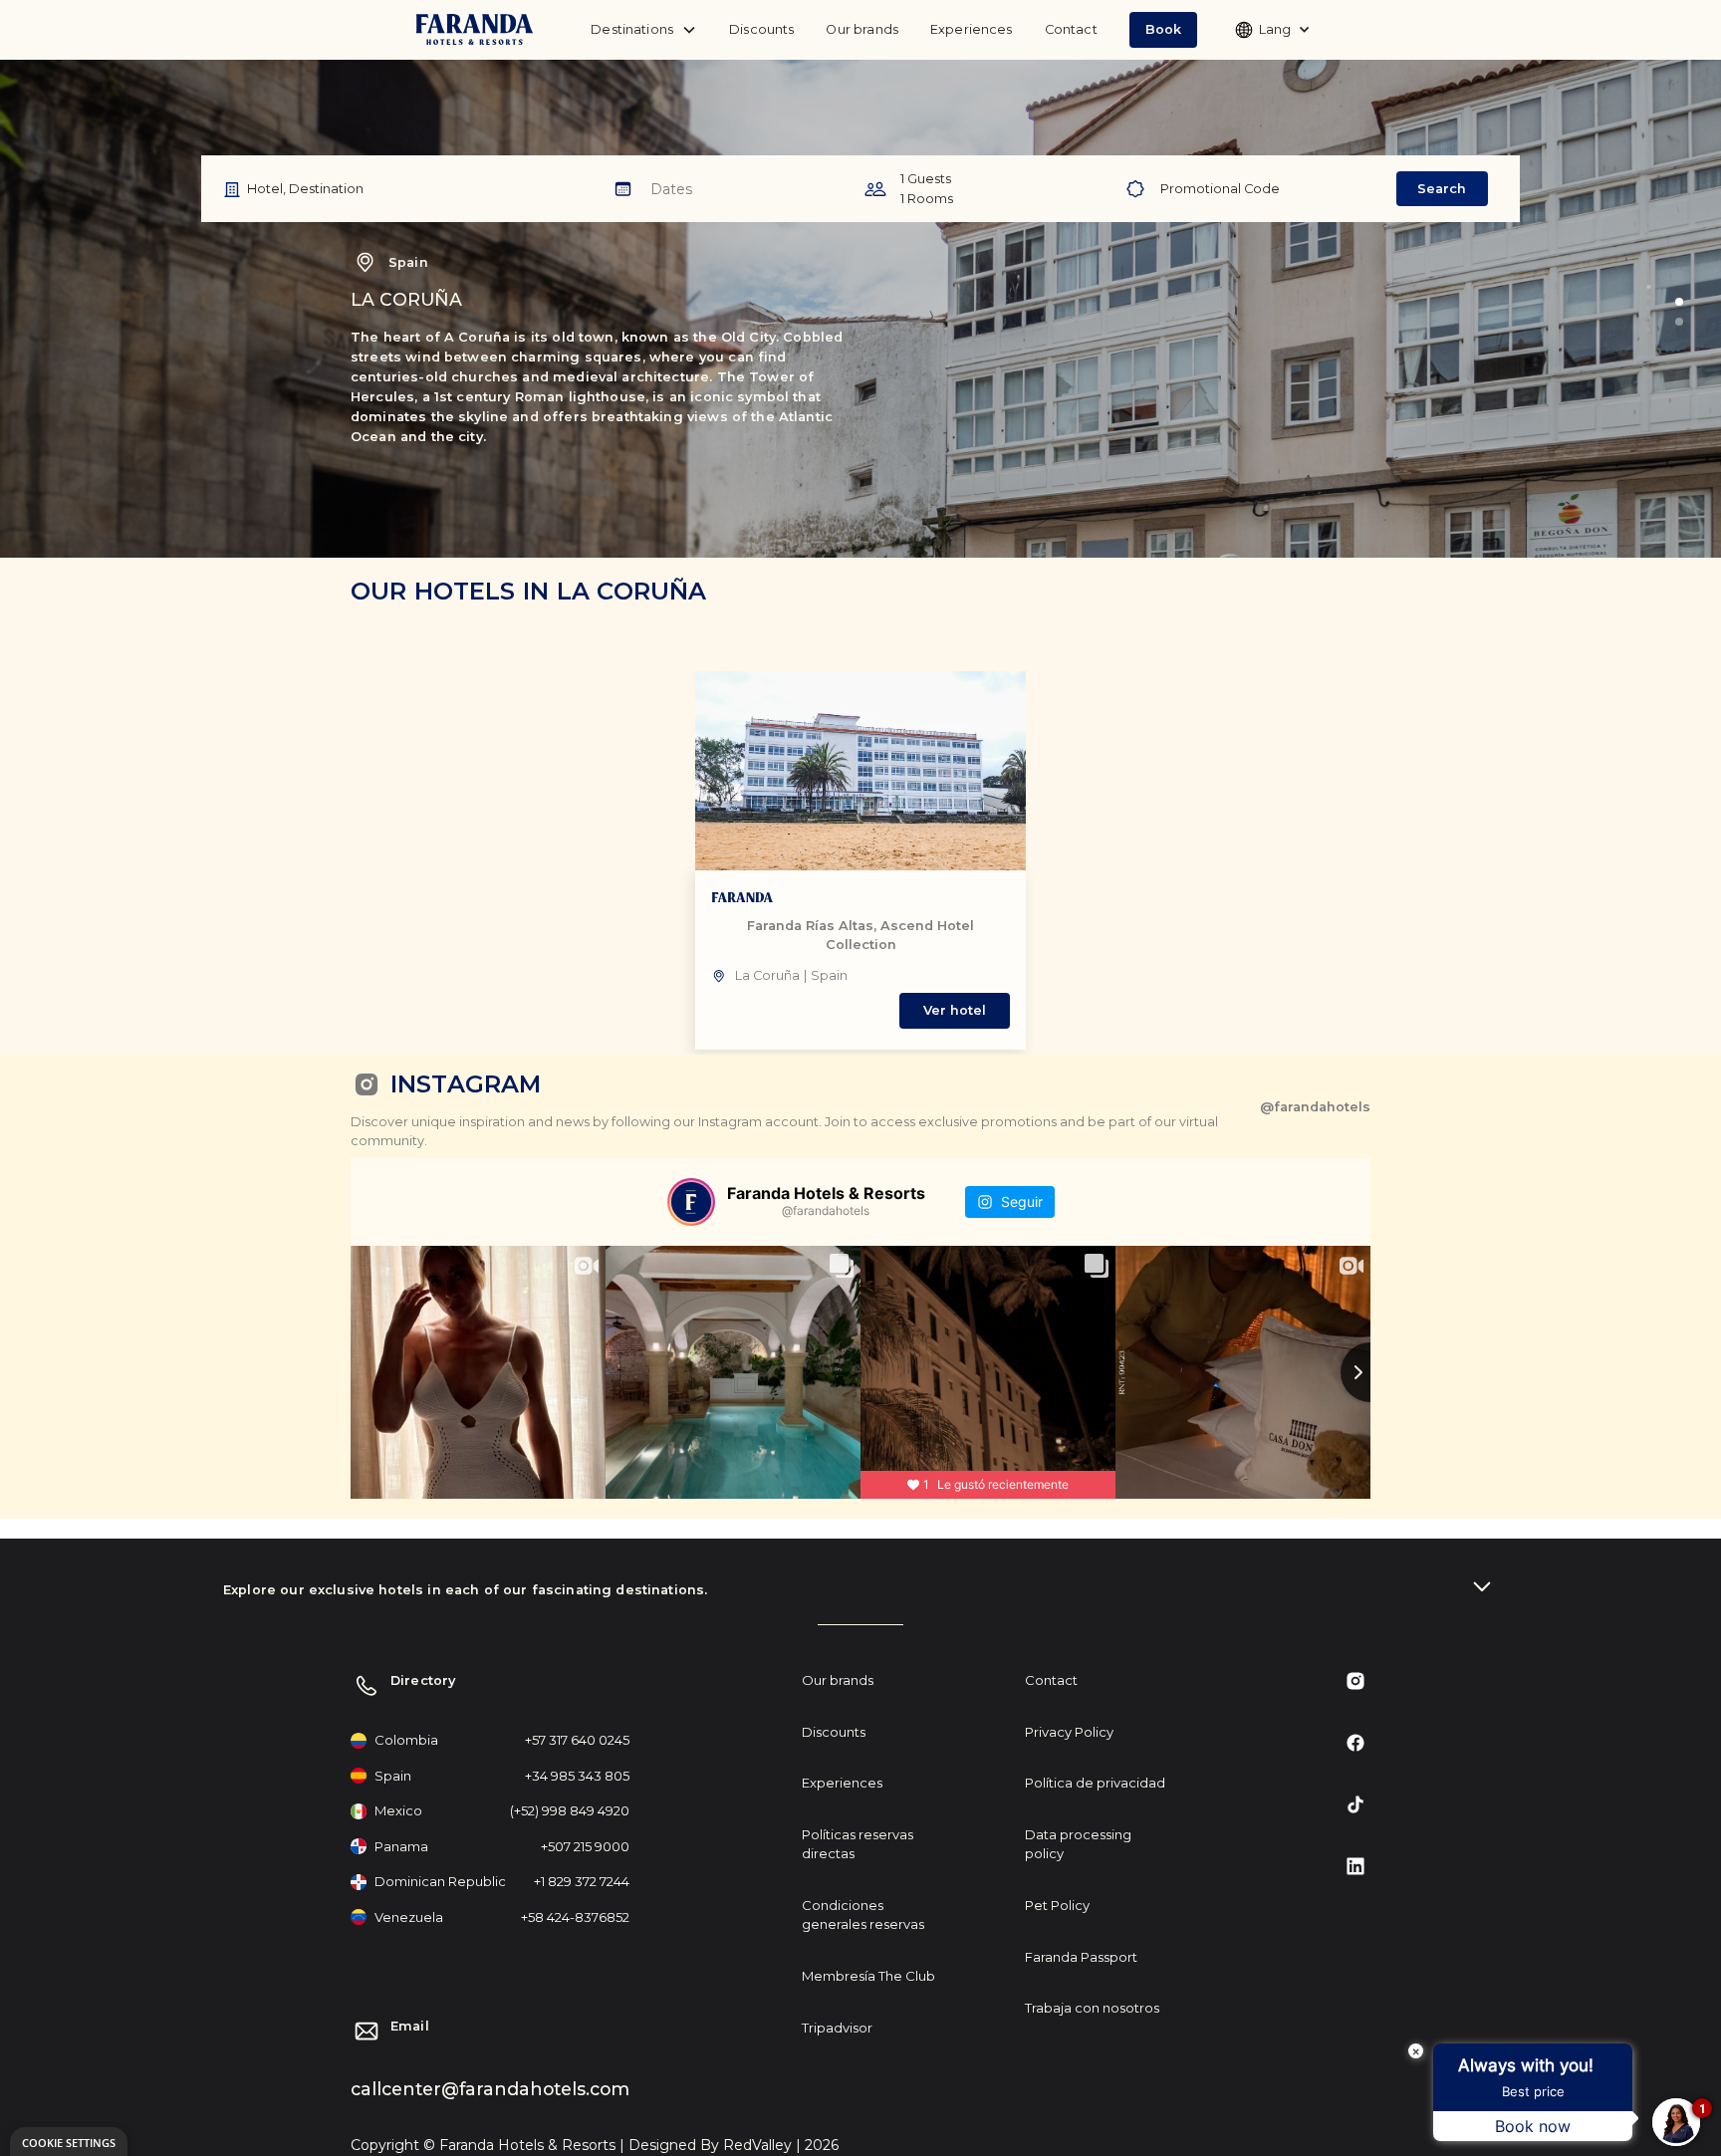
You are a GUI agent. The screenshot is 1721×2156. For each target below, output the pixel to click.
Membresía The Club (868, 1976)
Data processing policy (1078, 1844)
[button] (1163, 29)
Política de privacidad (1095, 1783)
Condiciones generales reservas (863, 1915)
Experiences (972, 29)
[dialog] (69, 2142)
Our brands (862, 29)
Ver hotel (955, 1010)
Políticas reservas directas (858, 1844)
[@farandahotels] (691, 1202)
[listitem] (860, 860)
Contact (1071, 29)
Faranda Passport (1081, 1957)
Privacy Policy (1069, 1732)
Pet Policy (1057, 1905)
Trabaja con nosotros (1092, 2008)
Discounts (761, 29)
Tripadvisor (837, 2028)
